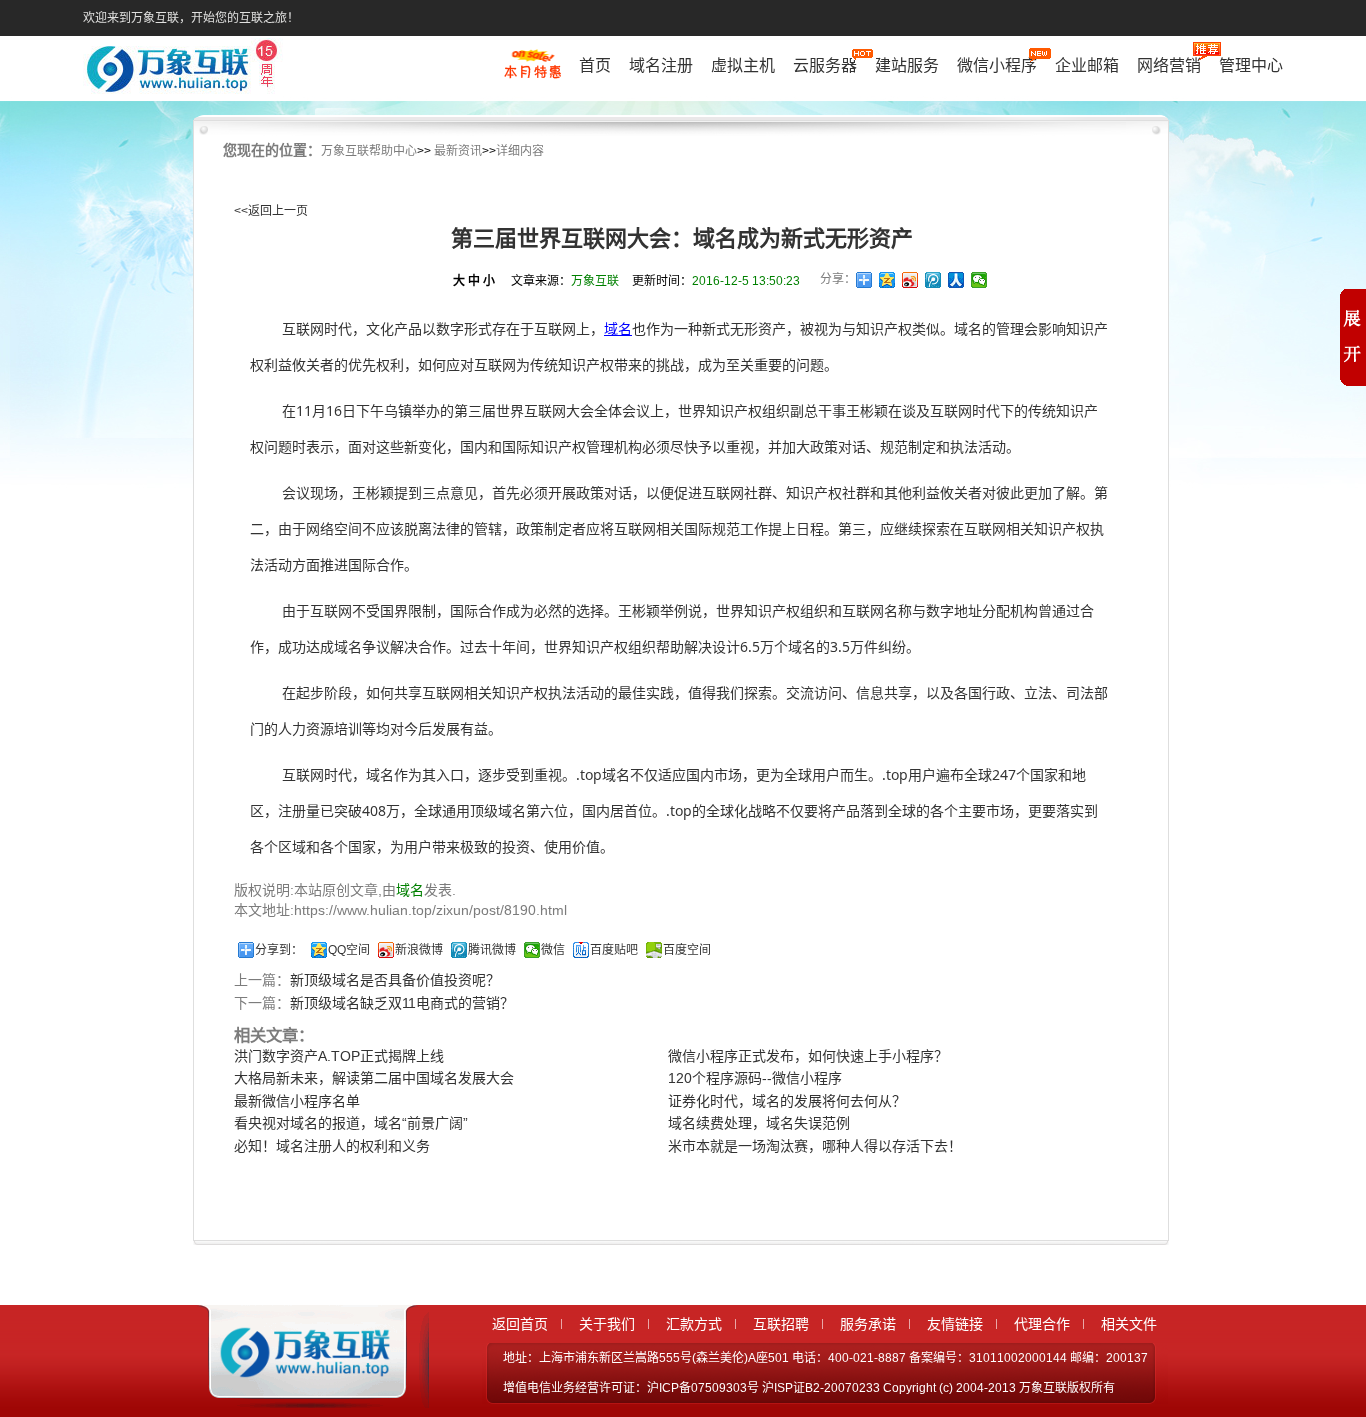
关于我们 (607, 1324)
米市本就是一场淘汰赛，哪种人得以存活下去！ (815, 1146)
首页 (595, 65)
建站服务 (907, 65)
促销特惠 (532, 73)
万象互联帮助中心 (369, 151)
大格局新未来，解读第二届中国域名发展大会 (374, 1078)
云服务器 (825, 65)
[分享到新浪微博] (910, 280)
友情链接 (955, 1324)
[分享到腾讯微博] (933, 280)
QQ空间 (349, 950)
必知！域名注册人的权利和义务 (332, 1146)
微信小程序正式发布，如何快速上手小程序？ (808, 1056)
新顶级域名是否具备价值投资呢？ (395, 980)
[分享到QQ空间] (887, 280)
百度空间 (687, 950)
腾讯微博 (492, 950)
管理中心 (1251, 65)
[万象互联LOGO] (185, 70)
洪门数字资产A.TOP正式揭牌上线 (339, 1056)
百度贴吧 (614, 950)
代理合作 (1042, 1324)
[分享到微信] (979, 280)
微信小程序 (997, 65)
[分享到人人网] (956, 280)
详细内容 (520, 151)
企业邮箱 (1087, 65)
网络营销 (1169, 65)
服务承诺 (868, 1324)
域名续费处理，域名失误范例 (759, 1123)
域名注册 (661, 65)
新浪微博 (419, 950)
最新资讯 (458, 151)
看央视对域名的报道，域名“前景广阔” (351, 1123)
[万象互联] (300, 1390)
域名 (618, 328)
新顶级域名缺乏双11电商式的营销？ (402, 1003)
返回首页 (520, 1324)
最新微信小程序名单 (297, 1101)
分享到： (279, 950)
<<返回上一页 (271, 211)
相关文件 (1129, 1324)
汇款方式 (694, 1324)
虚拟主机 (743, 65)
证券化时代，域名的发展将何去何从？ (787, 1101)
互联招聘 (781, 1324)
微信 (553, 950)
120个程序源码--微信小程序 (755, 1078)
